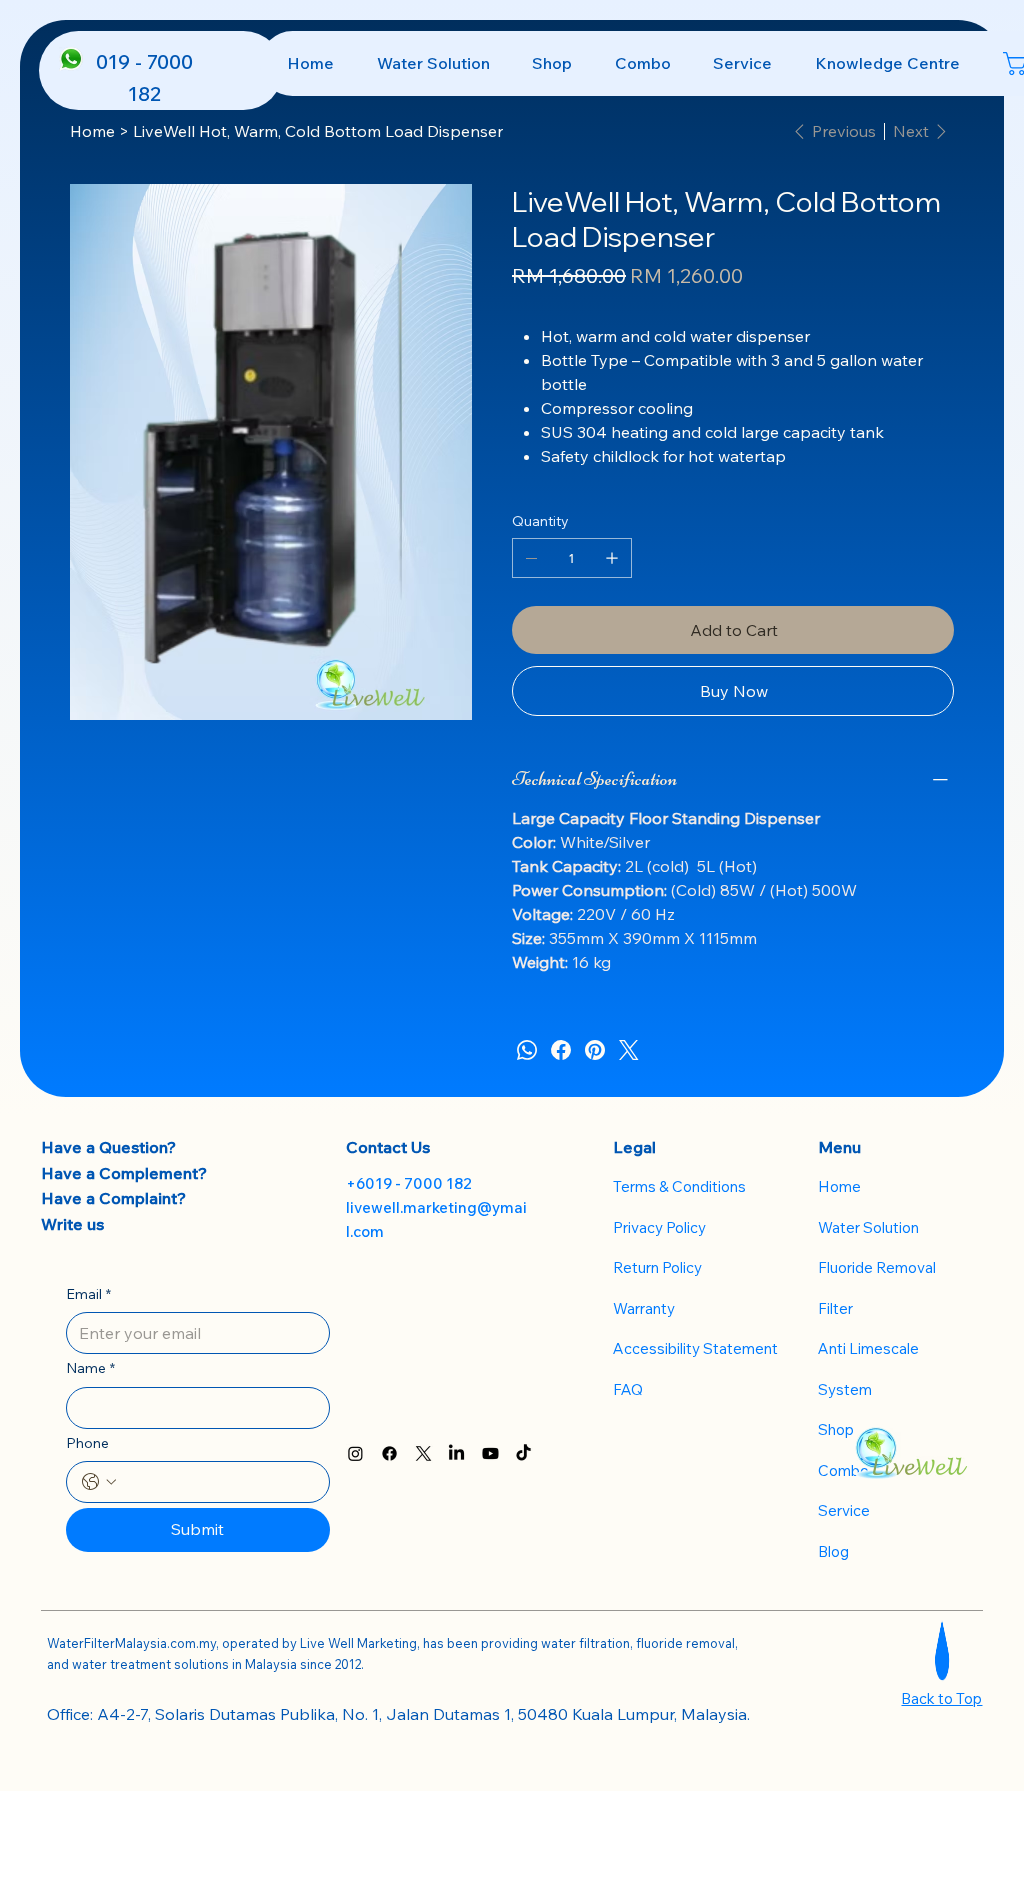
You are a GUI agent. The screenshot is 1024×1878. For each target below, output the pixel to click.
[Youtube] (490, 1453)
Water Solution (868, 1227)
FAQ (628, 1389)
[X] (423, 1453)
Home (839, 1186)
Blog (833, 1551)
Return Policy (657, 1267)
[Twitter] (629, 1050)
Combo (843, 1470)
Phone (87, 1443)
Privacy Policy (659, 1227)
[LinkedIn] (456, 1453)
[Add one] (612, 558)
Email (88, 1294)
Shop (836, 1429)
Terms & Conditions (679, 1186)
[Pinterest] (595, 1050)
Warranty (644, 1308)
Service (844, 1510)
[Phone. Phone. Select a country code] (99, 1482)
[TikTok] (523, 1453)
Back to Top (941, 1698)
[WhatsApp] (527, 1050)
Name (90, 1368)
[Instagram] (355, 1453)
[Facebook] (561, 1050)
